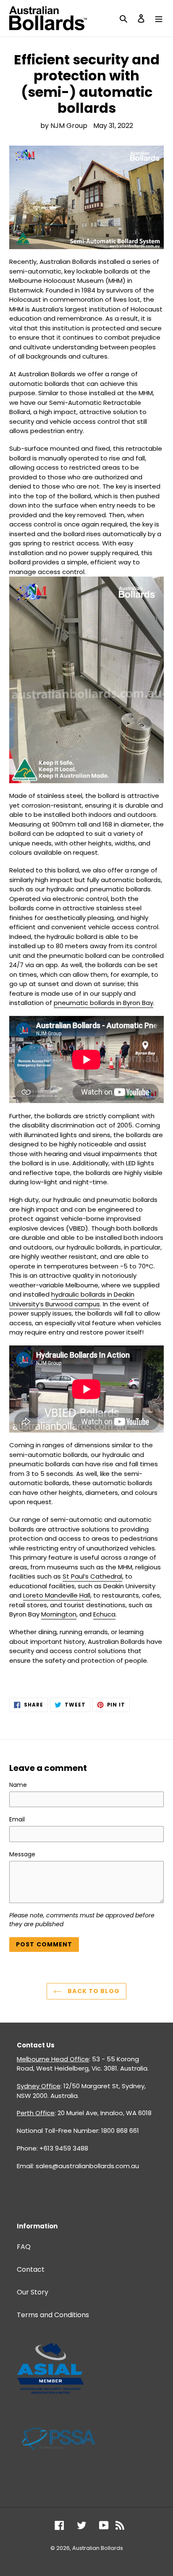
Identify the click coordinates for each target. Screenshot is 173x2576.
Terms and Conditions (53, 2315)
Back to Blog (93, 1991)
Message (22, 1854)
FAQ (24, 2247)
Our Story (33, 2292)
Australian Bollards (98, 2548)
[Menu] (159, 18)
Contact (31, 2269)
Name (18, 1785)
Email (17, 1819)
